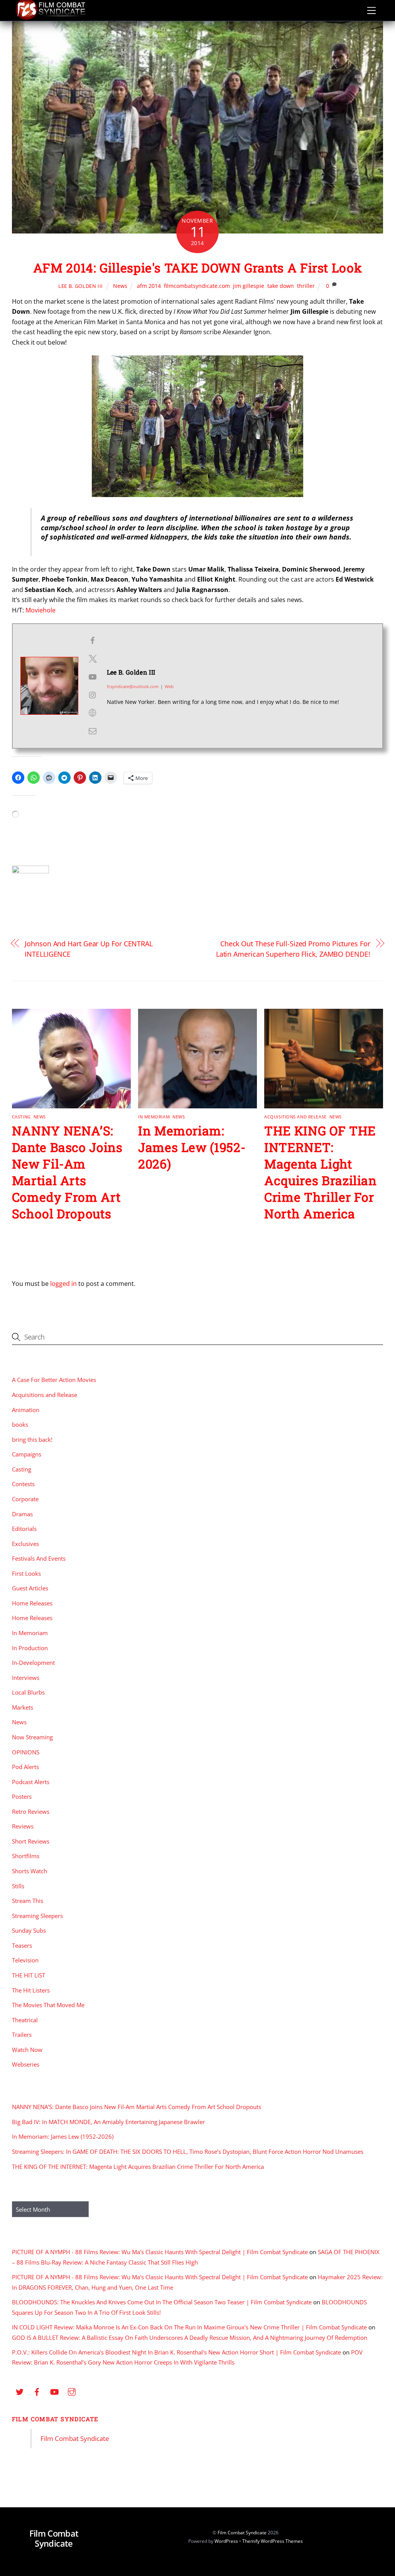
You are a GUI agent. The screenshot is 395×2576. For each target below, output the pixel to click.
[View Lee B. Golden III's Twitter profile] (93, 659)
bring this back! (32, 1439)
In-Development (33, 1663)
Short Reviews (31, 1841)
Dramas (22, 1514)
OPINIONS (26, 1752)
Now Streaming (32, 1737)
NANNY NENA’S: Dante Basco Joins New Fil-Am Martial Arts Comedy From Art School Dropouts (67, 1172)
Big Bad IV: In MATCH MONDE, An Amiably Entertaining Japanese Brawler (108, 2122)
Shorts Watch (30, 1871)
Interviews (26, 1678)
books (20, 1424)
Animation (26, 1410)
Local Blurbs (28, 1692)
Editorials (24, 1529)
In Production (30, 1648)
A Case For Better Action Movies (54, 1380)
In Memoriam (154, 1117)
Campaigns (27, 1454)
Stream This (28, 1901)
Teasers (22, 1945)
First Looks (26, 1573)
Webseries (26, 2064)
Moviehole (41, 610)
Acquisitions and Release (295, 1117)
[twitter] (20, 2391)
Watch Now (27, 2050)
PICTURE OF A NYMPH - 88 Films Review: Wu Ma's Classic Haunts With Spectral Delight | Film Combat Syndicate (160, 2252)
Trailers (22, 2035)
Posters (22, 1796)
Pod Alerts (25, 1767)
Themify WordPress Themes (273, 2541)
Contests (23, 1484)
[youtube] (54, 2391)
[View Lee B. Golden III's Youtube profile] (93, 677)
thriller (306, 286)
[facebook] (37, 2391)
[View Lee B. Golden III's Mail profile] (93, 731)
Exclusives (25, 1544)
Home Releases (32, 1603)
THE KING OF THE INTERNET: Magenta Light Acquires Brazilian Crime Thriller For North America (321, 1172)
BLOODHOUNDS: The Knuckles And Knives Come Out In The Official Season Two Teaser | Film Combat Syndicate (162, 2302)
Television (25, 1960)
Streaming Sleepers (37, 1916)
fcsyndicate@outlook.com (133, 686)
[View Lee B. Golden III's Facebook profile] (93, 641)
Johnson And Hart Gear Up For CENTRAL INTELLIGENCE (89, 948)
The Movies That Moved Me (48, 2005)
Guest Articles (30, 1588)
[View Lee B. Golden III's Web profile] (93, 713)
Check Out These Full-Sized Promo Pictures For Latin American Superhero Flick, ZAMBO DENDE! (293, 948)
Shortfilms (26, 1856)
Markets (23, 1707)
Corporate (25, 1499)
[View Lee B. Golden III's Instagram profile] (93, 695)
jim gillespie (249, 286)
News (120, 286)
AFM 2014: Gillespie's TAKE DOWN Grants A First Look (198, 268)
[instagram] (72, 2391)
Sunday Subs (29, 1930)
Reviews (23, 1826)
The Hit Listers (31, 1990)
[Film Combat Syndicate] (51, 18)
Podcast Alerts (31, 1782)
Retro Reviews (31, 1811)
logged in (63, 1284)
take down (281, 286)
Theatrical (25, 2020)
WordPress (226, 2541)
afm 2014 (149, 286)
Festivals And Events (39, 1558)
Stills (18, 1886)
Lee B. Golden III (81, 286)
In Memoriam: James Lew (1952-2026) (192, 1147)
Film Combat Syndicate (55, 2419)
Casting (21, 1117)
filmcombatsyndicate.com (197, 286)
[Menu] (371, 10)
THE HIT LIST (29, 1975)
